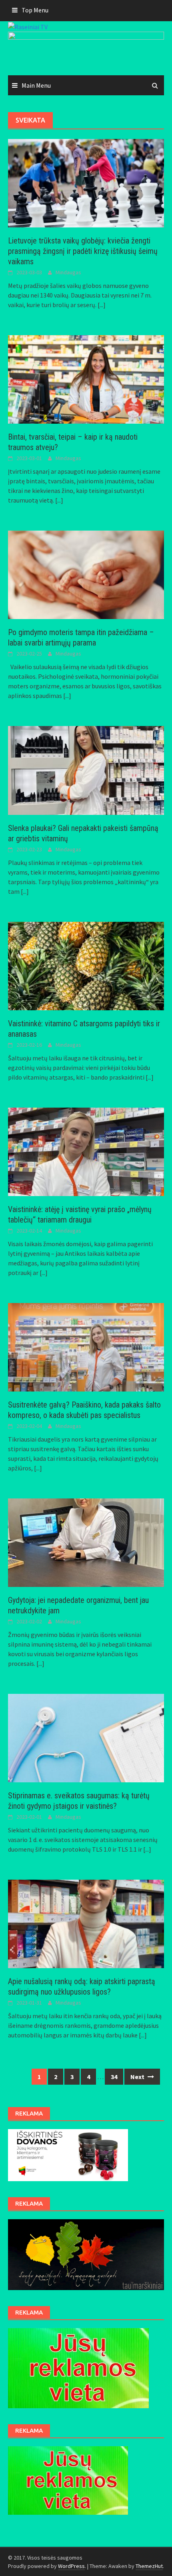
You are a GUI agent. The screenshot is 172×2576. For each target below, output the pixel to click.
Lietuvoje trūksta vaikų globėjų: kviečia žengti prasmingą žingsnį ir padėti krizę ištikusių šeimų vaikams (83, 251)
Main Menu (36, 85)
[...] (102, 305)
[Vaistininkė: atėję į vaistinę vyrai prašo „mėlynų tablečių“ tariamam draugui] (86, 1151)
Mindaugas (68, 272)
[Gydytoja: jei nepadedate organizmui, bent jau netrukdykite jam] (86, 1542)
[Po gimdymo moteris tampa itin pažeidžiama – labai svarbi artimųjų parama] (86, 574)
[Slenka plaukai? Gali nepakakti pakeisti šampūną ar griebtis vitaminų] (86, 770)
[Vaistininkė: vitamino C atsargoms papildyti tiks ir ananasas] (86, 965)
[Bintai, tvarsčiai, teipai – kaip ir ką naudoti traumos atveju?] (86, 379)
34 (114, 2077)
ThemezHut (149, 2566)
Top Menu (35, 10)
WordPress (71, 2566)
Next (138, 2077)
